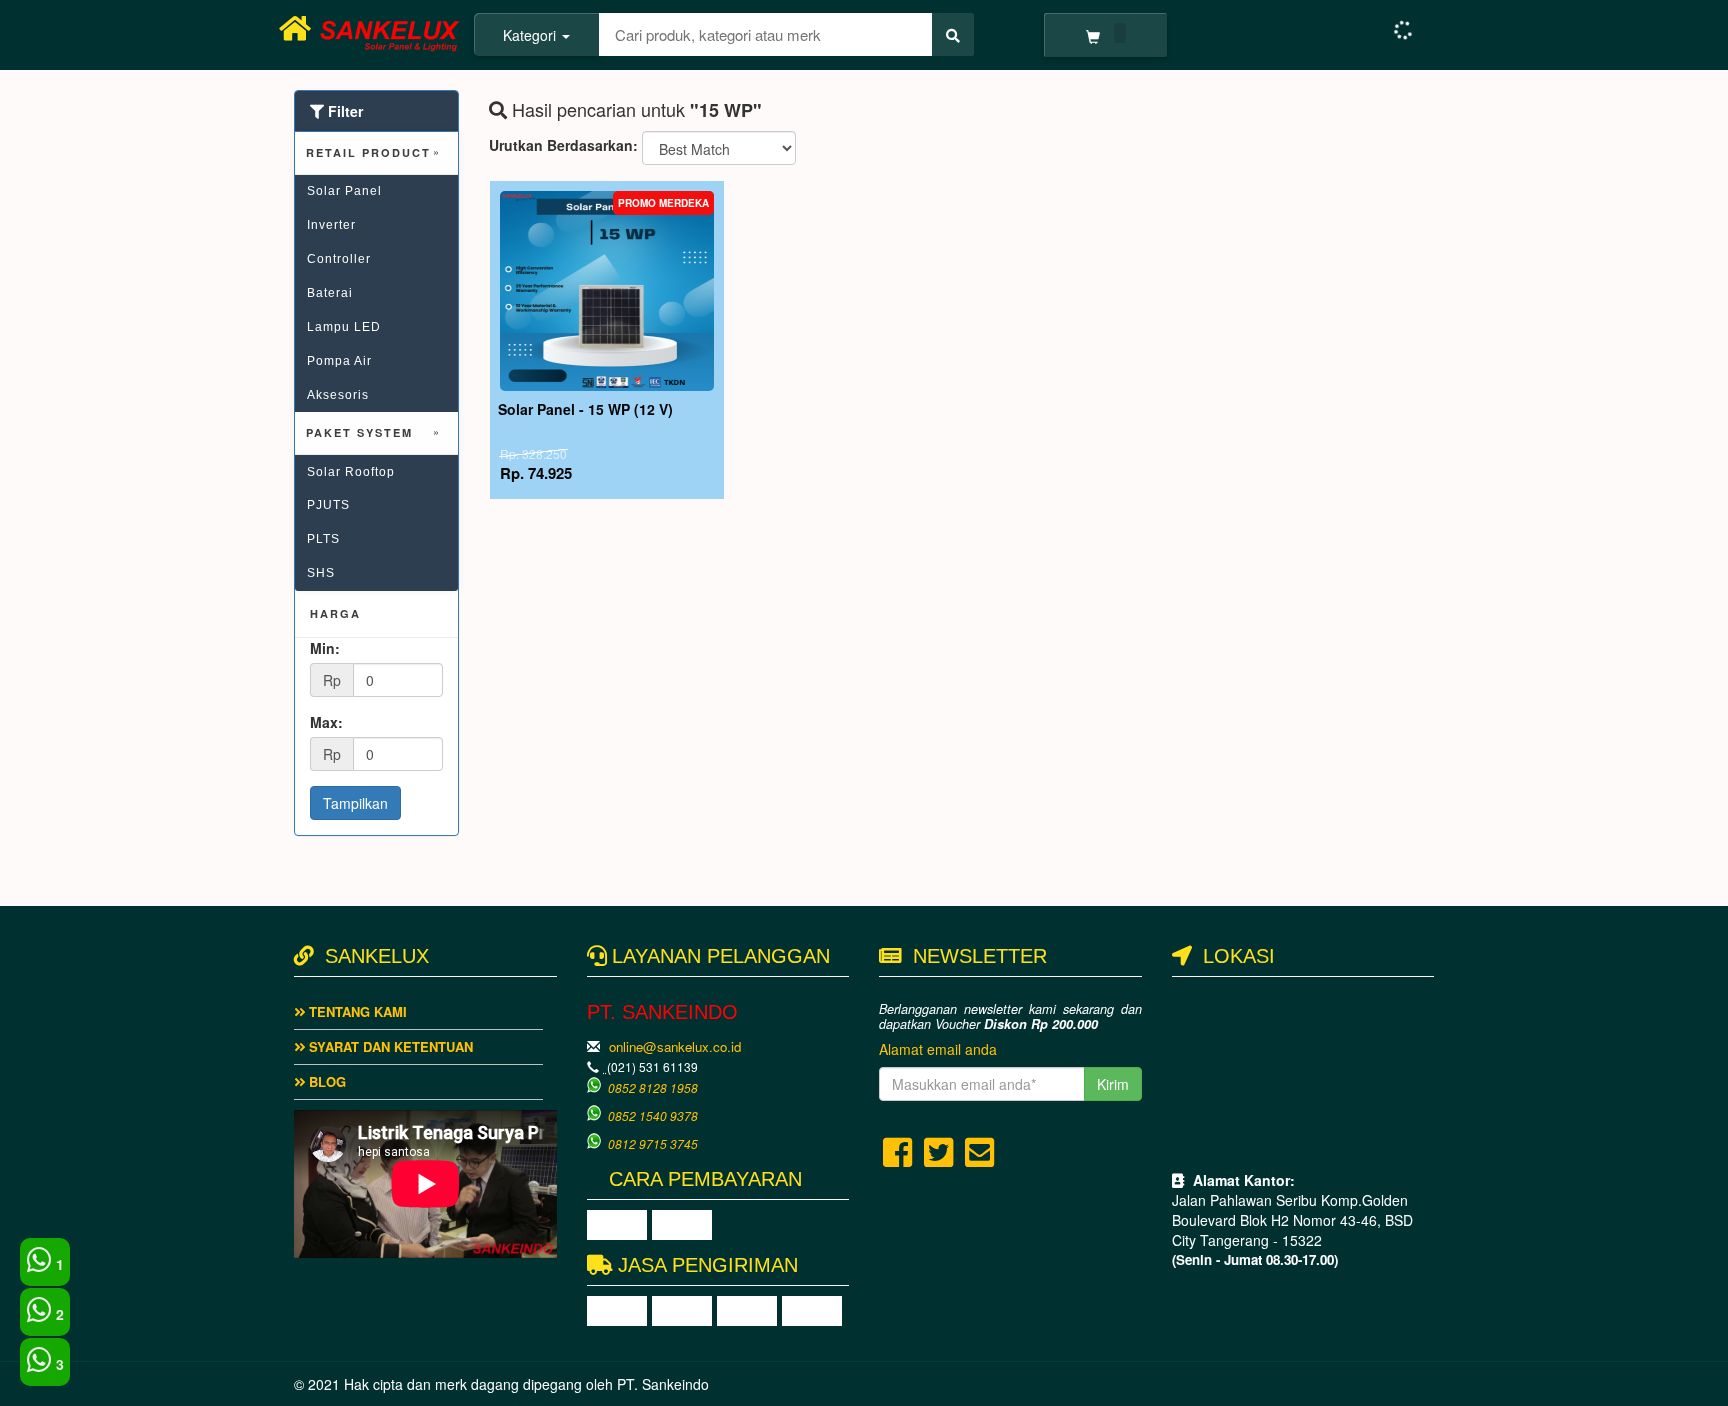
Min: (325, 648)
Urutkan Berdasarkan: (563, 145)
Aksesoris (338, 395)
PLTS (323, 539)
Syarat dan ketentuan (389, 1046)
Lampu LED (344, 327)
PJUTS (328, 505)
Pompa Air (339, 361)
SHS (321, 573)
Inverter (331, 225)
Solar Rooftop (351, 472)
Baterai (330, 293)
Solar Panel (344, 191)
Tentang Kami (356, 1011)
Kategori (531, 35)
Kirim (1113, 1084)
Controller (339, 259)
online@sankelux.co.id (675, 1046)
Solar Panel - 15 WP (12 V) (585, 409)
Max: (326, 722)
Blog (325, 1081)
